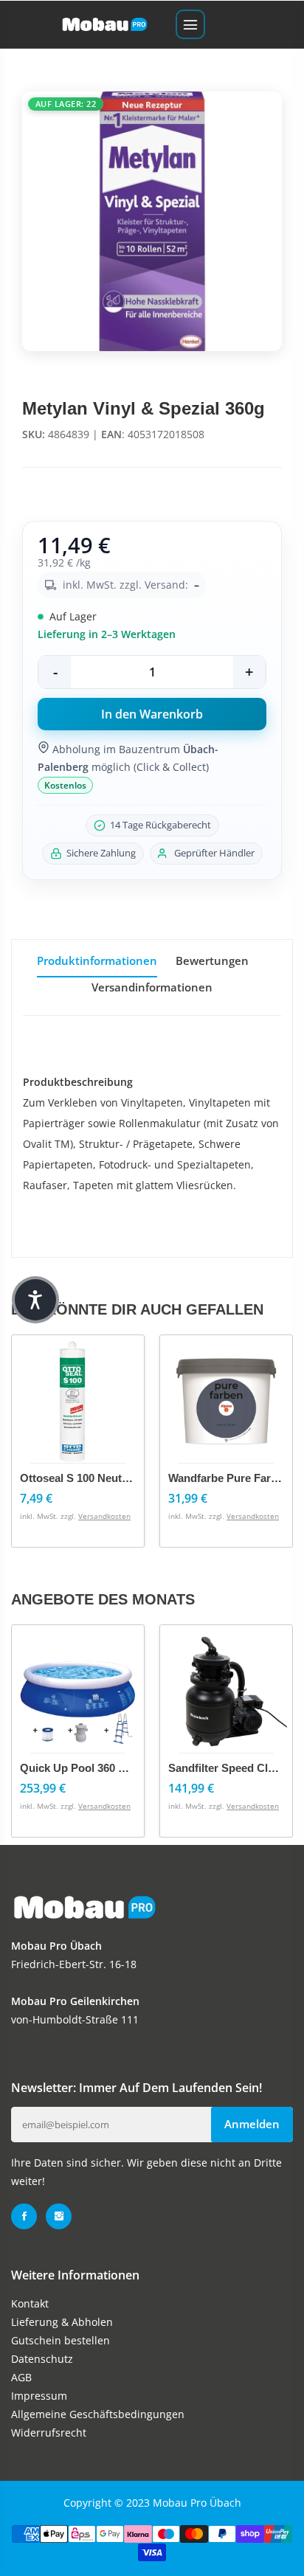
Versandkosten (104, 1516)
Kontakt (30, 2303)
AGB (21, 2377)
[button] (35, 1300)
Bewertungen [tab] (212, 960)
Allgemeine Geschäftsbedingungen (98, 2414)
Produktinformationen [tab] (97, 960)
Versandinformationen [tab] (152, 987)
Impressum (39, 2396)
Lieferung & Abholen (62, 2322)
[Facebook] (24, 2216)
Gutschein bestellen (61, 2340)
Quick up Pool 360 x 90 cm (90, 1768)
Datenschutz (42, 2359)
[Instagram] (59, 2216)
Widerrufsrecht (49, 2433)
